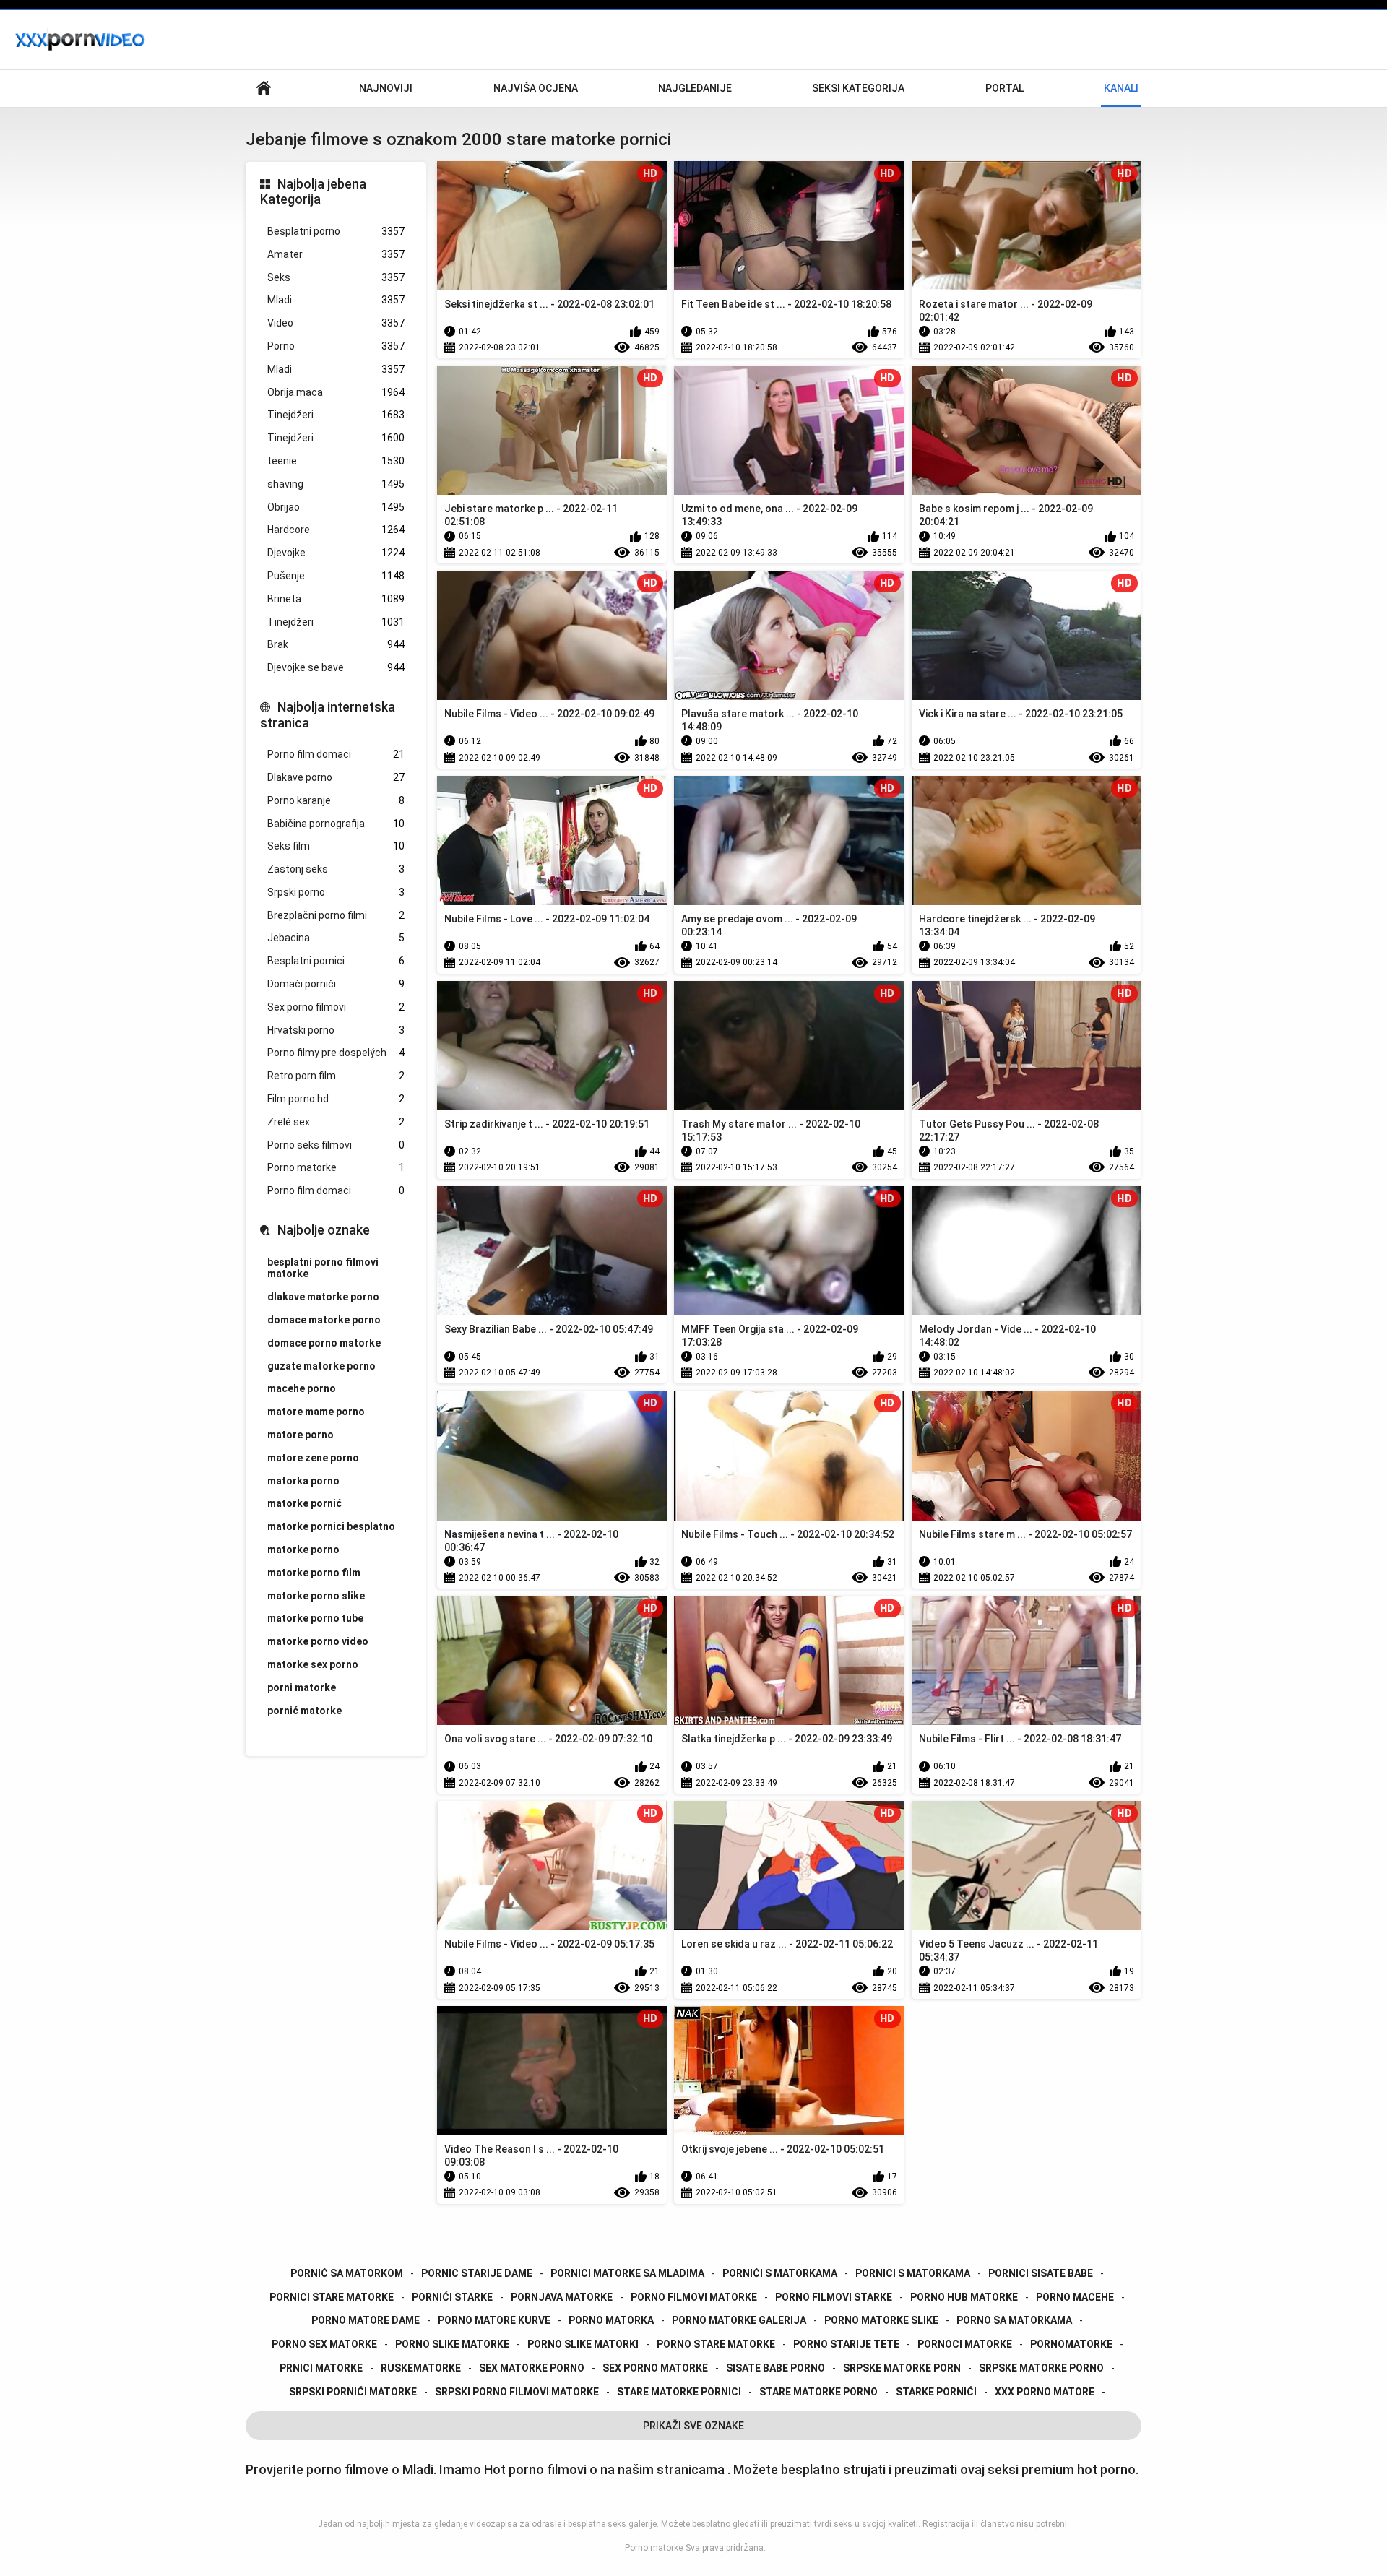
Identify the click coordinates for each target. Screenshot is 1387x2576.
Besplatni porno (336, 231)
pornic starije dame (477, 2273)
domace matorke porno (324, 1320)
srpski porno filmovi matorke (517, 2392)
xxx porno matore (1045, 2392)
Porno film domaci (336, 754)
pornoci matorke (965, 2344)
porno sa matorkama (1014, 2320)
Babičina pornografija (336, 824)
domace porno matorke (324, 1343)
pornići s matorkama (780, 2273)
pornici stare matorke (332, 2297)
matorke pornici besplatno (331, 1526)
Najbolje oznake (324, 1230)
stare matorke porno (818, 2392)
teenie (336, 461)
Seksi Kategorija (858, 88)
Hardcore (336, 530)
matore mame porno (316, 1412)
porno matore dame (366, 2320)
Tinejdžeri (336, 415)
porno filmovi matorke (694, 2297)
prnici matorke (321, 2368)
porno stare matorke (716, 2344)
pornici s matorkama (913, 2273)
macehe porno (302, 1388)
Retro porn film (336, 1076)
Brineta (336, 599)
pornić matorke (304, 1711)
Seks (336, 277)
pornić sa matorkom (347, 2273)
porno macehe (1075, 2297)
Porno (336, 346)
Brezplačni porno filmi (336, 915)
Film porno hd (336, 1099)
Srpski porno (336, 892)
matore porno (301, 1435)
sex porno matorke (655, 2368)
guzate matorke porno (321, 1366)
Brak (336, 644)
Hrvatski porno (336, 1030)
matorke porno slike (316, 1596)
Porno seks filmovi (336, 1145)
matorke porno (303, 1550)
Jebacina (336, 938)
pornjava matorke (562, 2297)
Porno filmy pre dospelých (336, 1053)
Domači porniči (336, 984)
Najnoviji (386, 88)
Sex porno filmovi (336, 1007)
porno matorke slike (881, 2320)
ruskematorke (421, 2368)
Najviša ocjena (536, 88)
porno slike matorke (452, 2344)
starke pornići (936, 2392)
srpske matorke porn (902, 2368)
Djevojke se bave (336, 667)
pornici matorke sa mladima (627, 2273)
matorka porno (303, 1481)
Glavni (264, 88)
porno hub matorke (964, 2297)
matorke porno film (314, 1573)
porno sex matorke (324, 2344)
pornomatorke (1071, 2344)
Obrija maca (336, 392)
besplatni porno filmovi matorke (323, 1268)
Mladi (336, 300)
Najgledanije (695, 88)
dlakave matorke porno (323, 1297)
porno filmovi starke (834, 2297)
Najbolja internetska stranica (328, 715)
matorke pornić (304, 1503)
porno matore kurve (494, 2320)
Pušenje (336, 576)
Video (336, 323)
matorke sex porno (313, 1664)
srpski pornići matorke (353, 2392)
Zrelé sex (336, 1122)
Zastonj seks (336, 869)
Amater (336, 254)
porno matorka (611, 2320)
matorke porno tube (315, 1618)
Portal (1004, 88)
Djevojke (336, 553)
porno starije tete (846, 2344)
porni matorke (302, 1687)
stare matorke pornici (679, 2392)
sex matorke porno (532, 2368)
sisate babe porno (775, 2368)
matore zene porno (313, 1458)
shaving (336, 484)
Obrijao (336, 507)
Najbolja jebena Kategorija (313, 192)
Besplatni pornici (336, 961)
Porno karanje (336, 800)
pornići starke (452, 2297)
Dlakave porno (336, 777)
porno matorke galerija (739, 2320)
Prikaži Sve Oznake (693, 2426)
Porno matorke (336, 1167)
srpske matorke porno (1041, 2368)
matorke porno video (318, 1641)
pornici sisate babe (1041, 2273)
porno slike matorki (583, 2344)
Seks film (336, 846)
